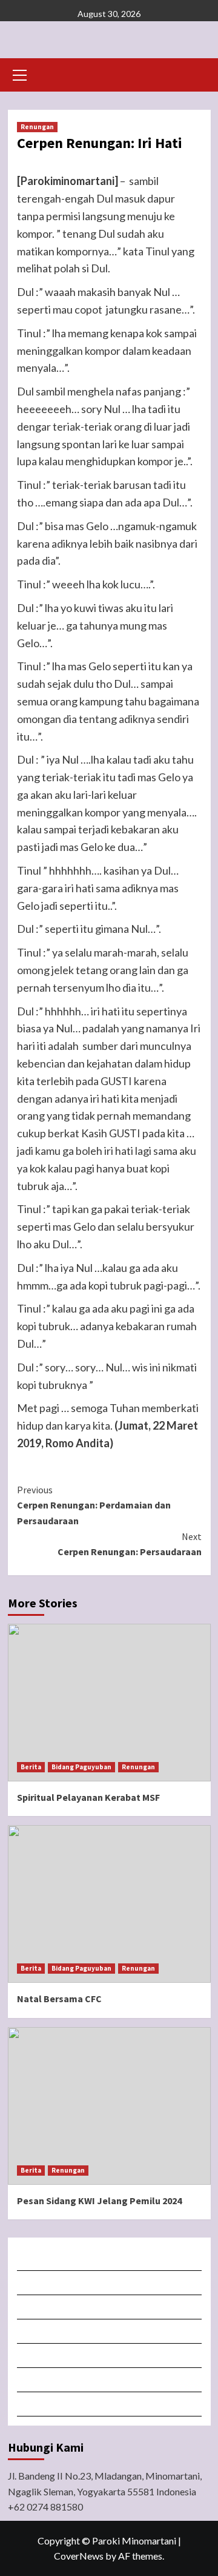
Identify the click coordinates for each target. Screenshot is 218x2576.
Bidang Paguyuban (81, 1767)
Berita (31, 1767)
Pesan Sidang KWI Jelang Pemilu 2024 (99, 2201)
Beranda (110, 2258)
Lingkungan (110, 2380)
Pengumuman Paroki (110, 2307)
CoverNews (79, 2556)
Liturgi (110, 2331)
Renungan (37, 127)
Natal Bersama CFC (59, 1999)
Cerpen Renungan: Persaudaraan (130, 1544)
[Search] (197, 74)
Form (110, 2356)
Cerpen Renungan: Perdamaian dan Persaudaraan (94, 1505)
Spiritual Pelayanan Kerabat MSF (88, 1797)
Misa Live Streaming (110, 2283)
